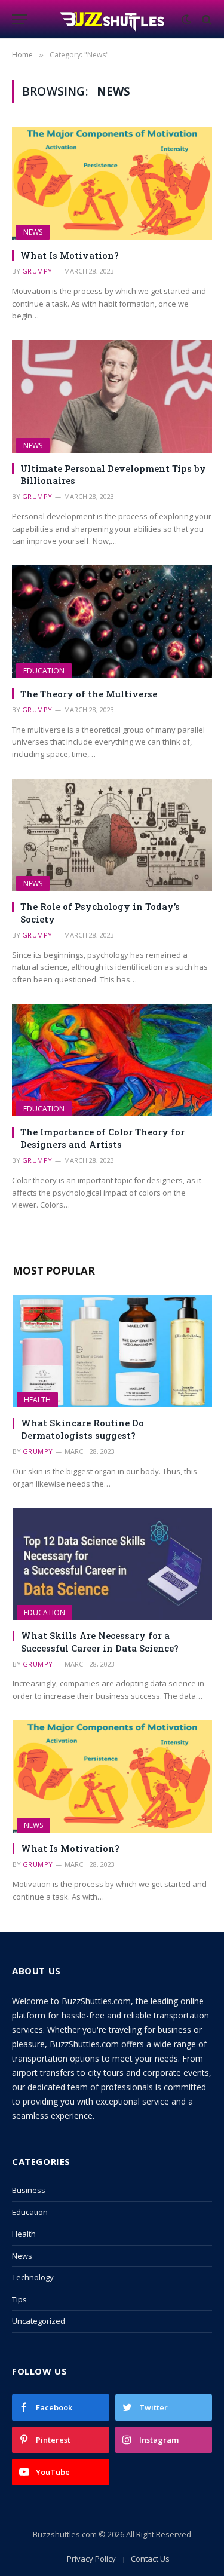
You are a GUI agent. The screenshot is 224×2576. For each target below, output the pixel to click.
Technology (33, 2277)
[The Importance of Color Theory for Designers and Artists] (112, 1060)
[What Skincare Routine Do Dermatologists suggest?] (112, 1352)
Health (37, 1400)
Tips (19, 2299)
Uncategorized (39, 2321)
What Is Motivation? (70, 255)
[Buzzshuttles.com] (112, 19)
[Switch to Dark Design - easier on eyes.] (186, 20)
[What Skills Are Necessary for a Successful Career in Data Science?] (112, 1564)
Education (44, 671)
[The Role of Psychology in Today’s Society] (112, 835)
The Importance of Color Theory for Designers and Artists (102, 1138)
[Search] (206, 19)
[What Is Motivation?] (112, 183)
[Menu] (20, 19)
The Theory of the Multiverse (89, 694)
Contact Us (150, 2559)
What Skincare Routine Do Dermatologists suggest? (82, 1429)
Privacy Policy (91, 2559)
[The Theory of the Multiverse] (112, 621)
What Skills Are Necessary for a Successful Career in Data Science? (100, 1641)
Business (29, 2190)
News (33, 232)
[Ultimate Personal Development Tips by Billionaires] (112, 396)
